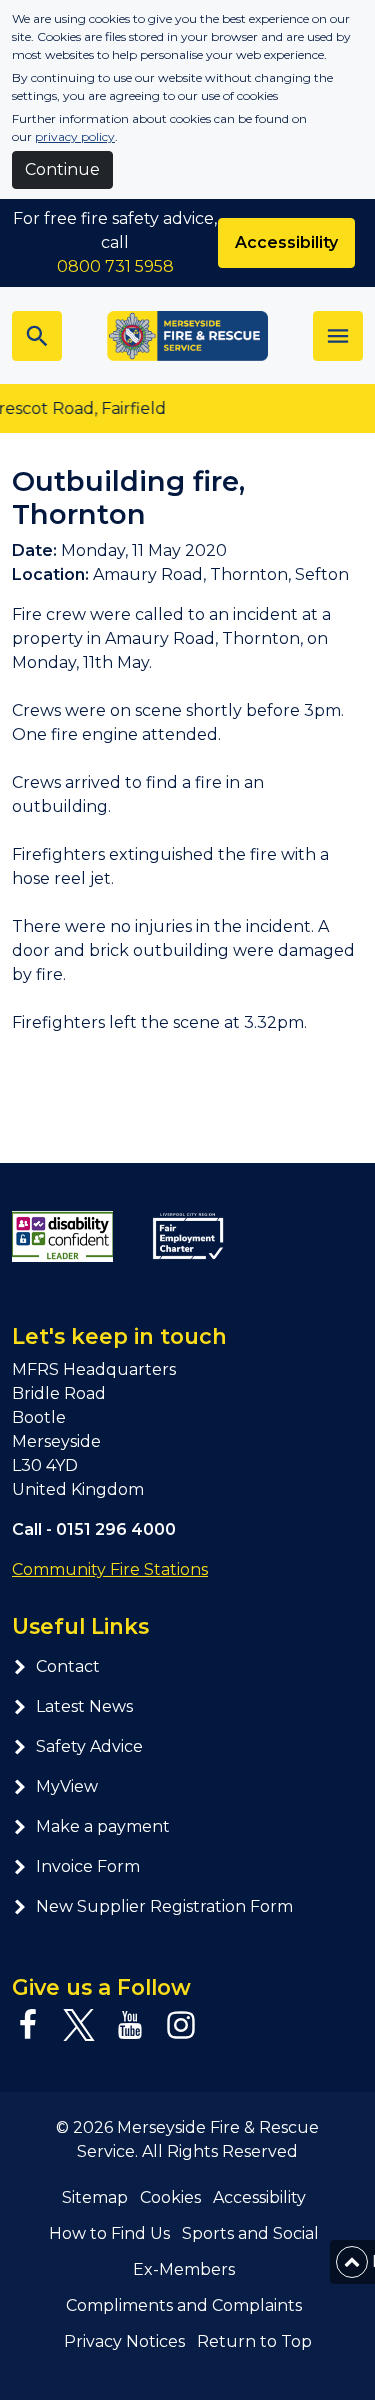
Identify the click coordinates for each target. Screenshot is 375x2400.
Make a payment (103, 1826)
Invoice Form (88, 1866)
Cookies (170, 2197)
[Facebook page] (28, 2025)
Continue (62, 169)
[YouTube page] (130, 2025)
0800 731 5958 (115, 266)
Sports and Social (250, 2233)
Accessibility (286, 242)
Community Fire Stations (110, 1569)
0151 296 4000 (116, 1529)
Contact (68, 1666)
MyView (67, 1786)
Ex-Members (184, 2269)
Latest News (84, 1706)
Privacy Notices (124, 2341)
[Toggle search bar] (37, 336)
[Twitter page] (79, 2025)
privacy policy (75, 136)
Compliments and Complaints (184, 2305)
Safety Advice (89, 1746)
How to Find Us (109, 2233)
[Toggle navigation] (338, 336)
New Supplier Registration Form (164, 1906)
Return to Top (254, 2341)
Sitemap (95, 2197)
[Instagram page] (181, 2025)
